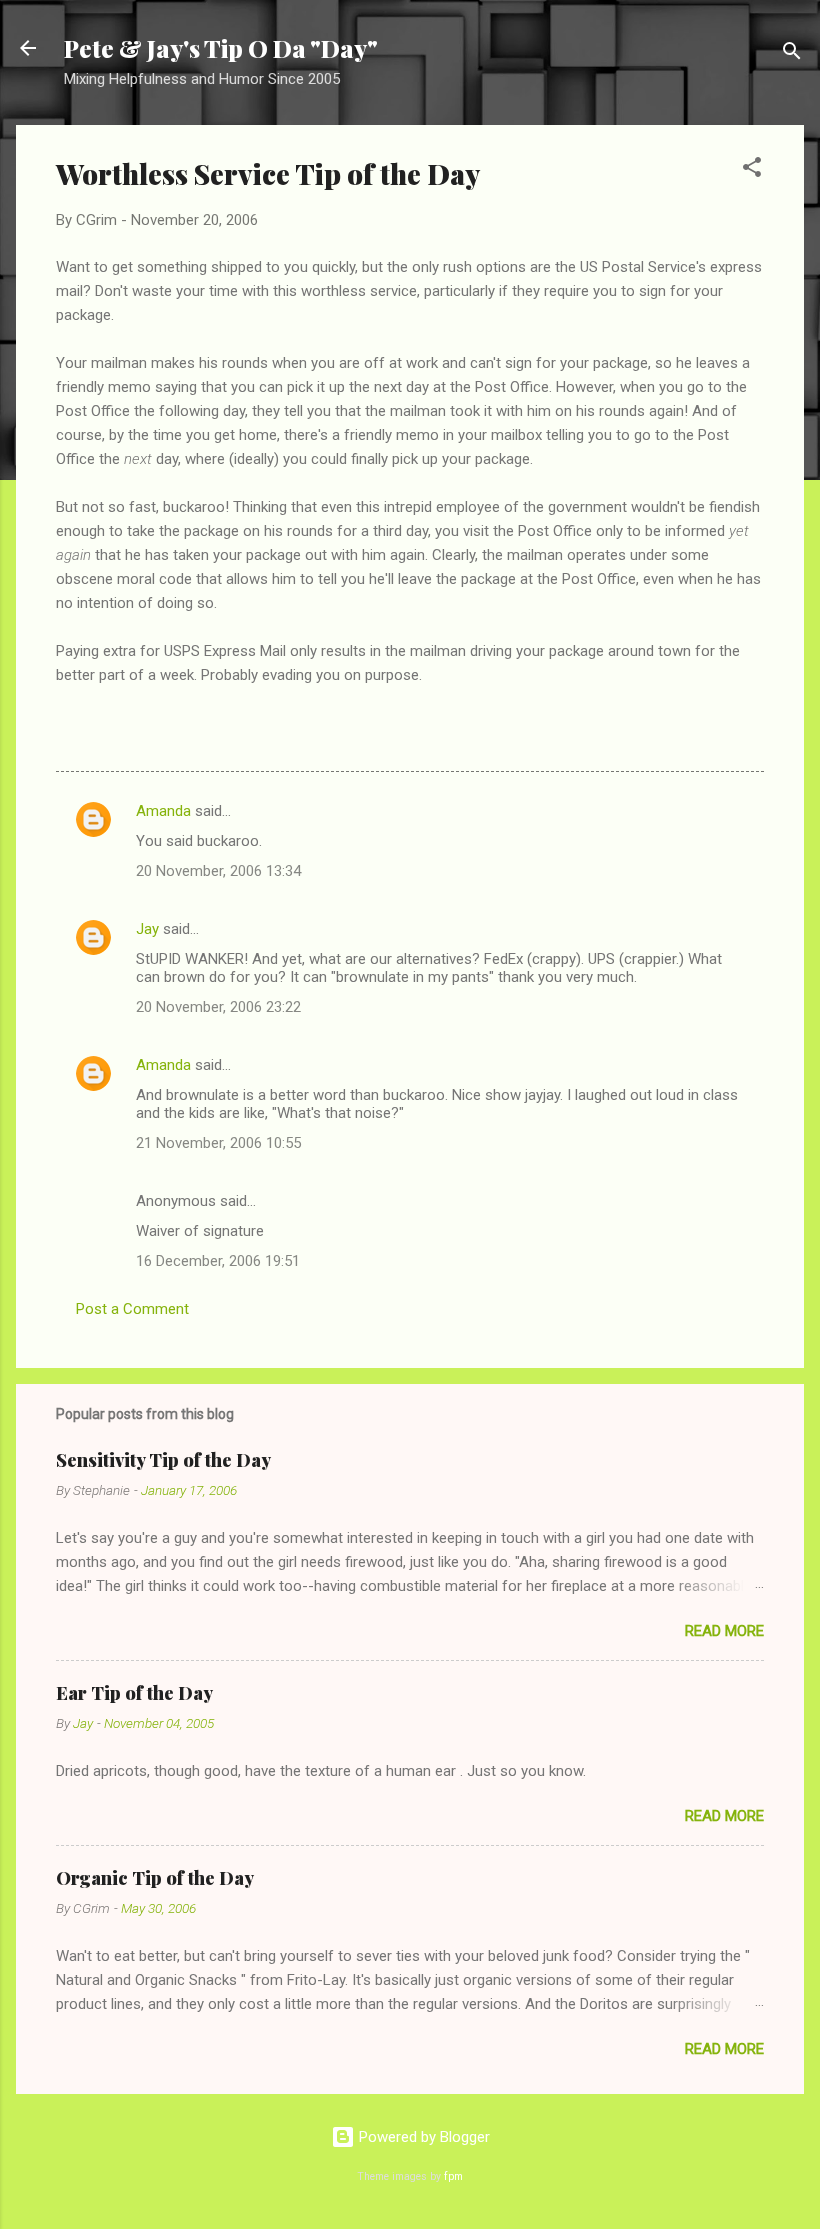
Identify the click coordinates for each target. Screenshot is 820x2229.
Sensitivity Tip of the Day (163, 1460)
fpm (453, 2176)
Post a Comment (132, 1309)
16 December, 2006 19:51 (218, 1261)
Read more (724, 1631)
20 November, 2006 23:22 (218, 1007)
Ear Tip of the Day (134, 1693)
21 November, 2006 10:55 (218, 1143)
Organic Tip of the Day (155, 1878)
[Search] (792, 54)
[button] (752, 170)
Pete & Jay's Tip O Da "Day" (221, 48)
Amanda (163, 811)
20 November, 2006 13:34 (218, 871)
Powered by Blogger (422, 2137)
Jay (147, 929)
